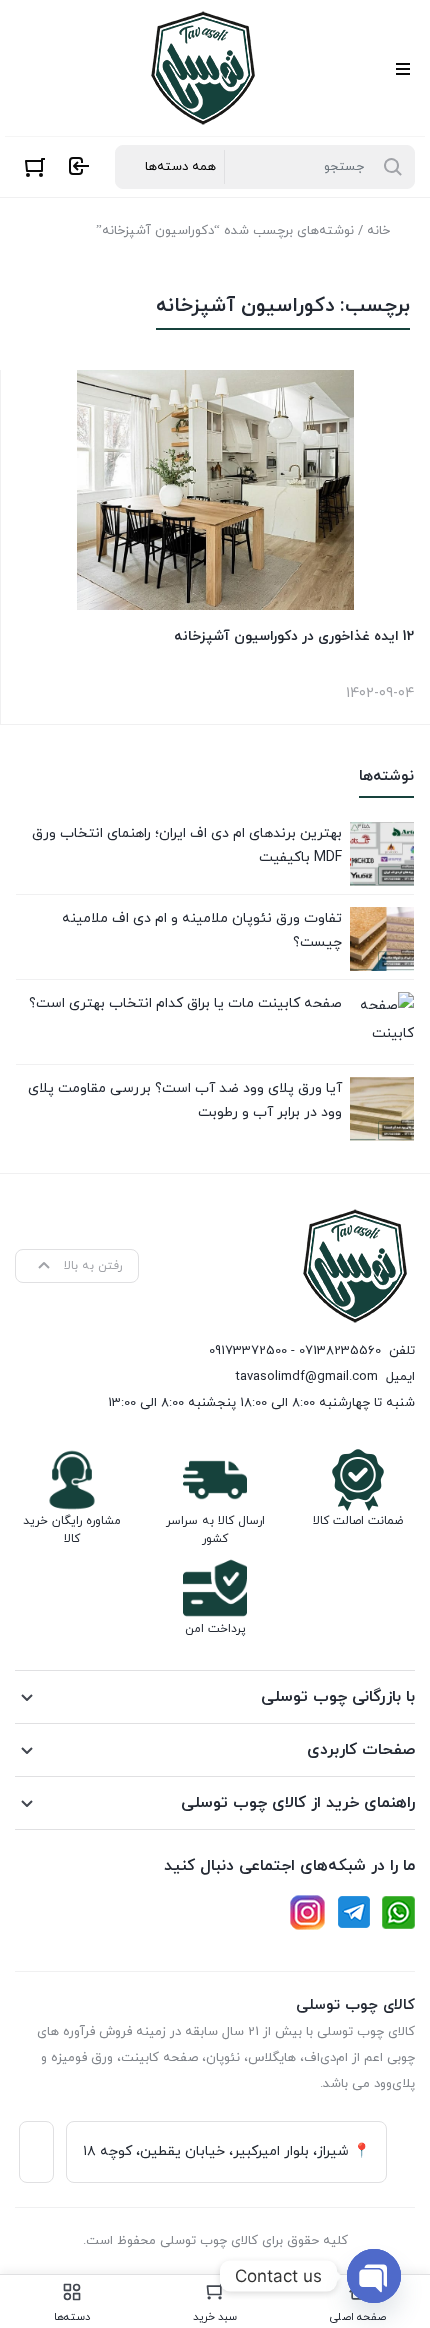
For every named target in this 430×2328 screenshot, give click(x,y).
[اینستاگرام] (307, 1912)
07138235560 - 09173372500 (295, 1351)
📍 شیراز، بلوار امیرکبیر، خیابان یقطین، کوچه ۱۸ (226, 2151)
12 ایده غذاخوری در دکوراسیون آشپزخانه (294, 636)
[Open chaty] (374, 2276)
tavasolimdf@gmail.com (307, 1377)
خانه (378, 231)
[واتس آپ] (398, 1912)
